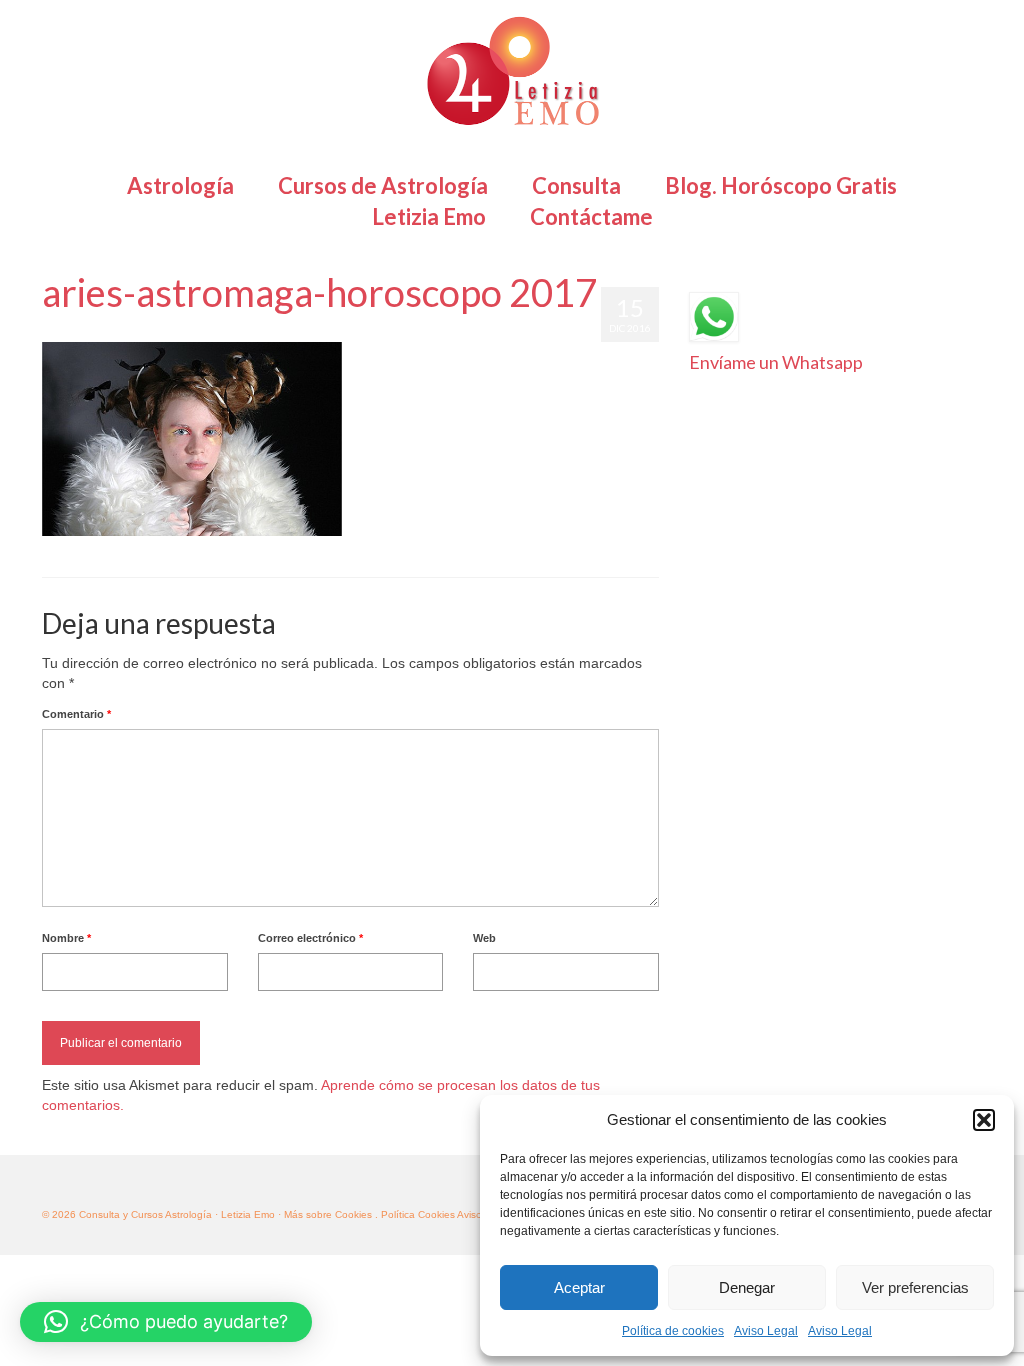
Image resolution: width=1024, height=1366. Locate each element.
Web (484, 938)
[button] (984, 1120)
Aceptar (579, 1287)
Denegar (747, 1287)
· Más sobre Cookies (325, 1214)
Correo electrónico (310, 938)
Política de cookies (673, 1331)
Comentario (76, 714)
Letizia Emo (100, 332)
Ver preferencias (915, 1287)
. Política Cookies (416, 1214)
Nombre (66, 938)
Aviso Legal (766, 1331)
